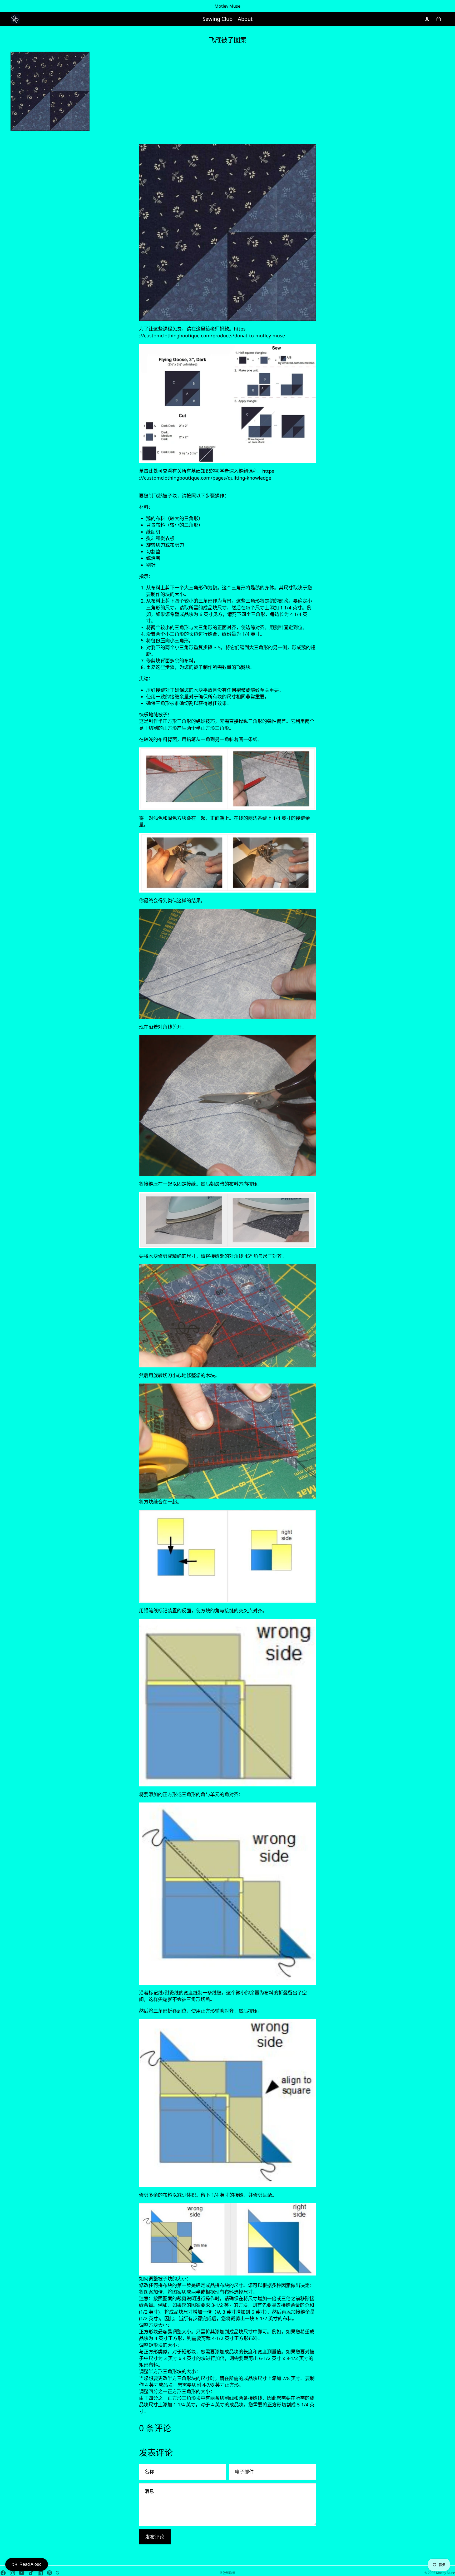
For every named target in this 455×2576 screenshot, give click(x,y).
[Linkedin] (40, 2573)
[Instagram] (12, 2573)
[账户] (427, 19)
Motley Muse (446, 2573)
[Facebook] (3, 2573)
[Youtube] (22, 2573)
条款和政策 (227, 2573)
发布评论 (155, 2537)
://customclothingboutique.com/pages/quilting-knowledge (205, 478)
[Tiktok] (31, 2573)
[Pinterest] (50, 2573)
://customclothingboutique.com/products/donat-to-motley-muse (212, 336)
